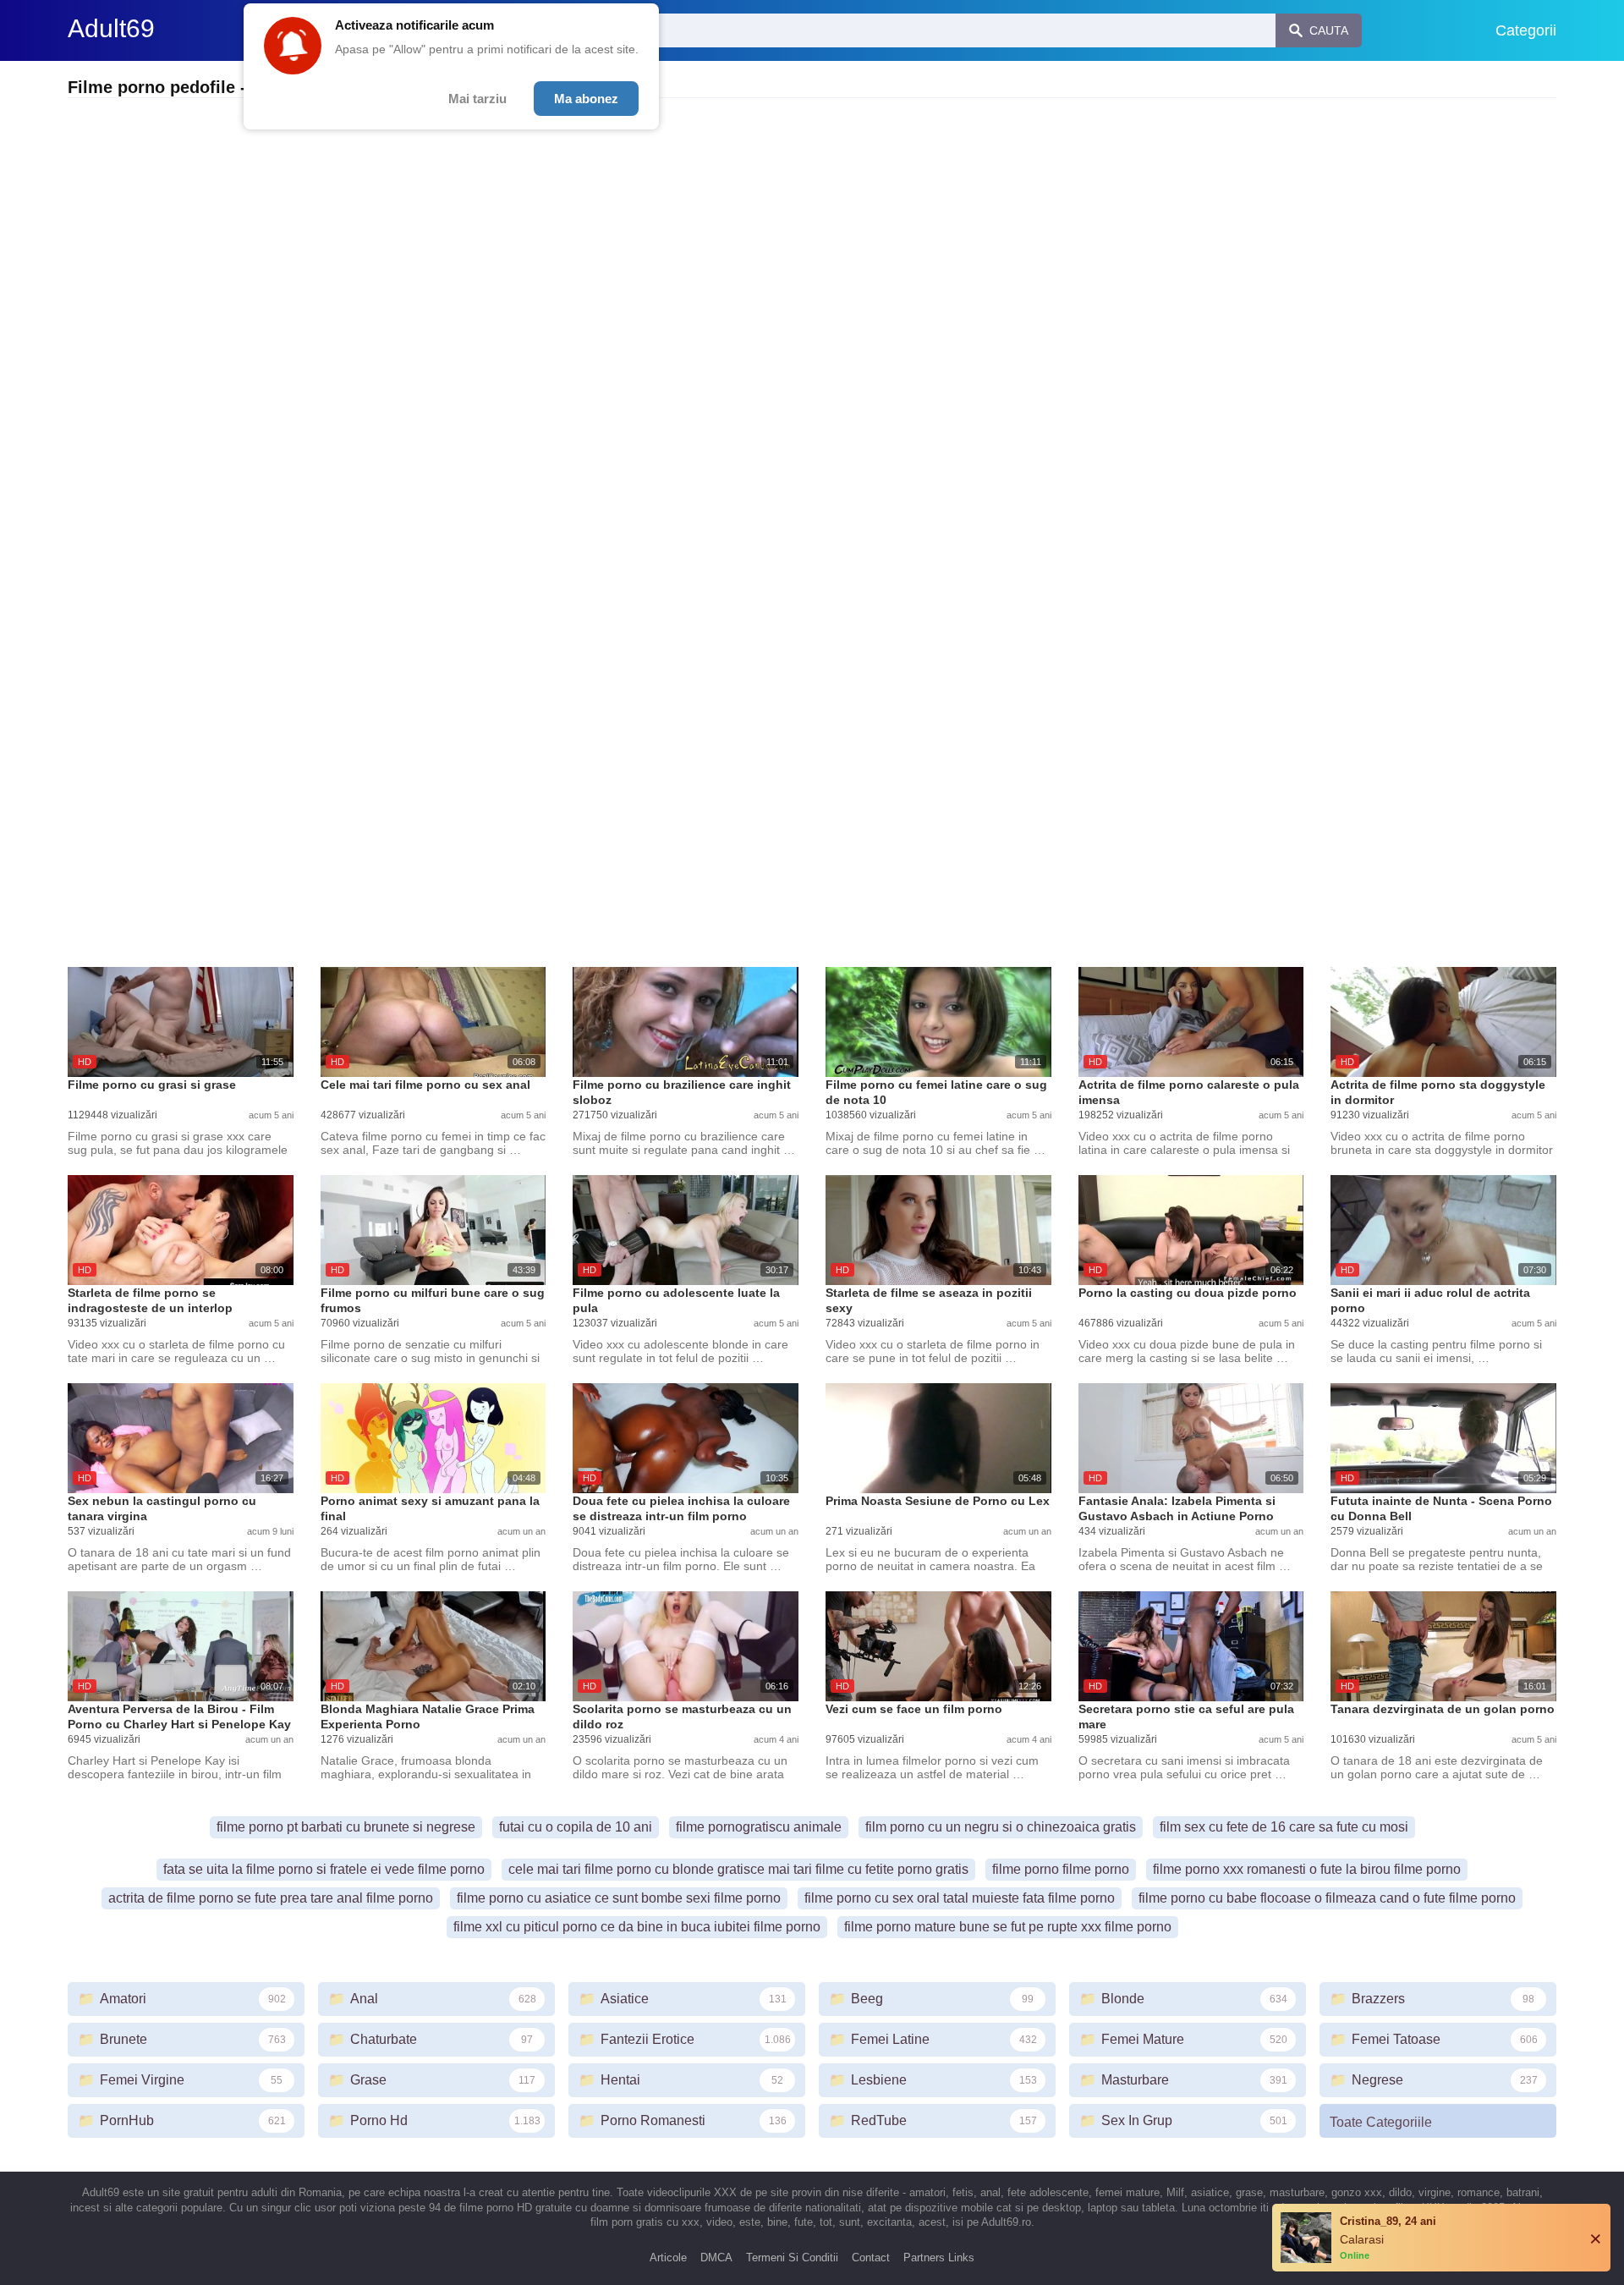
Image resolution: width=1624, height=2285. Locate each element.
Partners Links (939, 2258)
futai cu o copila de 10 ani (576, 1827)
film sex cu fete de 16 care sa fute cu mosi (1284, 1827)
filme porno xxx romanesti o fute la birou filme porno (1307, 1869)
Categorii (1526, 30)
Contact (871, 2258)
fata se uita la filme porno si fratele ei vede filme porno (324, 1869)
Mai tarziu (477, 99)
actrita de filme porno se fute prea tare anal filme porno (271, 1898)
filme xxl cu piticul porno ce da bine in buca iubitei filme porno (637, 1927)
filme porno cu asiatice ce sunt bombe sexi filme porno (619, 1898)
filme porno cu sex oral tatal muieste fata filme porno (960, 1898)
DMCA (716, 2258)
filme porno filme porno (1061, 1869)
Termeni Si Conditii (792, 2258)
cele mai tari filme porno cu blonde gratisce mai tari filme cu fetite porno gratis (738, 1869)
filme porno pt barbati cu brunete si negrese (346, 1827)
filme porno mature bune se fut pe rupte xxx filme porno (1008, 1927)
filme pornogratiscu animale (759, 1827)
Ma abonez (586, 99)
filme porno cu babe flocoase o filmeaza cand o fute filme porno (1327, 1898)
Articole (668, 2258)
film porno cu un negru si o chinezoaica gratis (1001, 1827)
